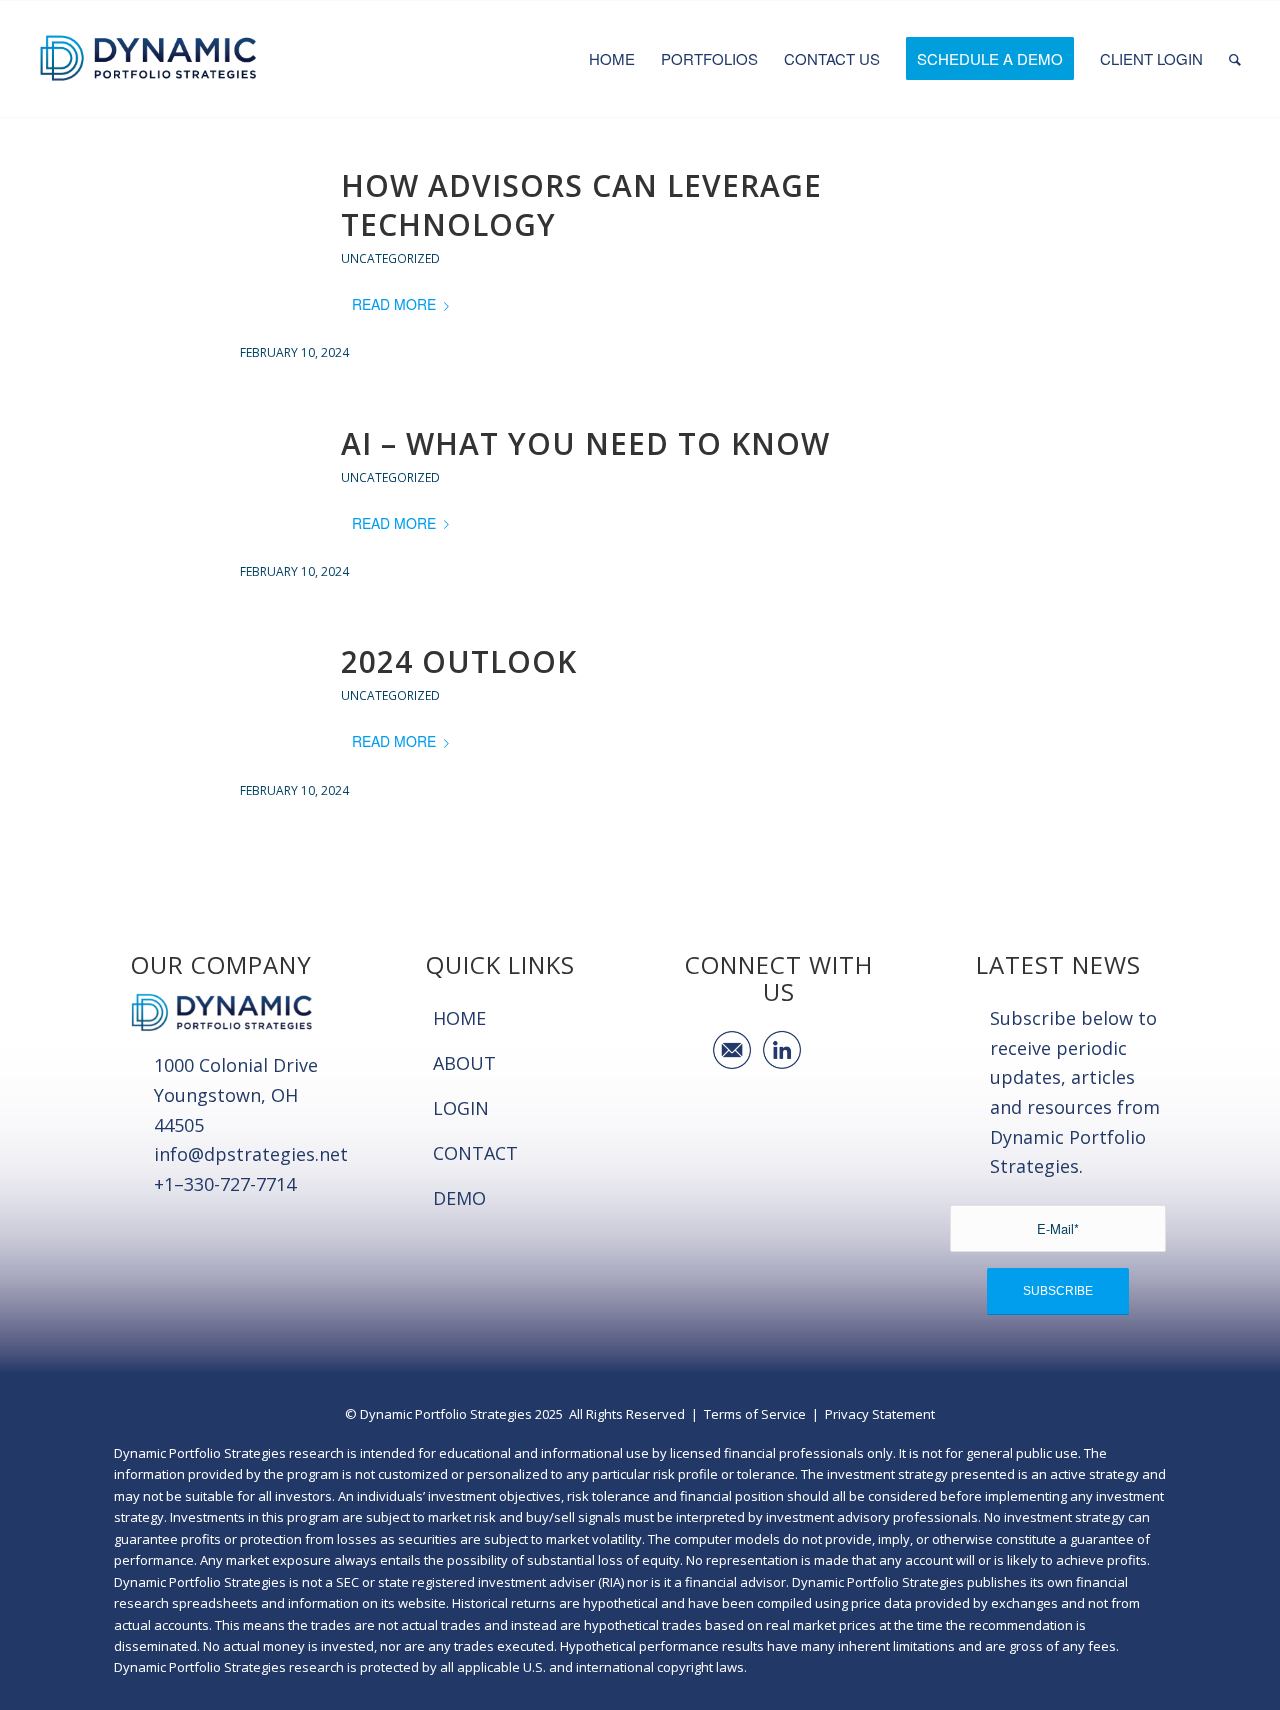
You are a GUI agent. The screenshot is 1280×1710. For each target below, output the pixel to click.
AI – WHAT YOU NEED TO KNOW (585, 443)
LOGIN (461, 1108)
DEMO (459, 1198)
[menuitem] (612, 59)
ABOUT (464, 1063)
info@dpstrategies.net (251, 1154)
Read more (394, 304)
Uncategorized (390, 258)
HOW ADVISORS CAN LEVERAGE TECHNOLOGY (581, 205)
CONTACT (475, 1153)
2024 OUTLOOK (459, 661)
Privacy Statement (880, 1414)
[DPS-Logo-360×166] (148, 59)
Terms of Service (755, 1414)
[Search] (1235, 59)
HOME (459, 1018)
